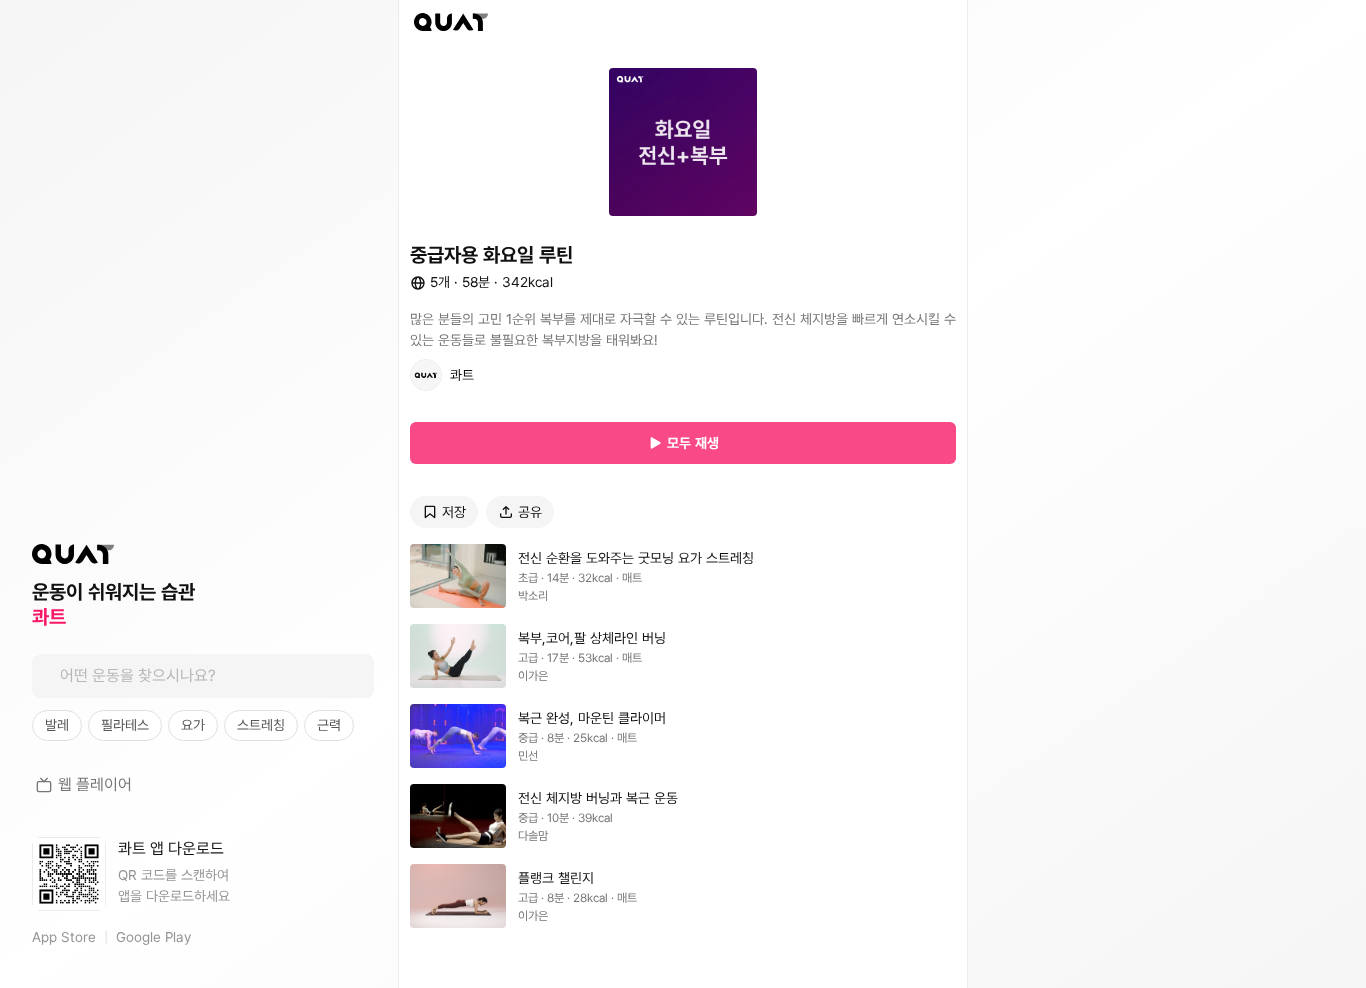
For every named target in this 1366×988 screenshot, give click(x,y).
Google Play (153, 937)
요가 (193, 725)
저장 (454, 512)
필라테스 (125, 725)
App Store (64, 937)
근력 (329, 725)
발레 (57, 725)
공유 (530, 512)
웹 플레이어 (95, 784)
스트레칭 (261, 725)
